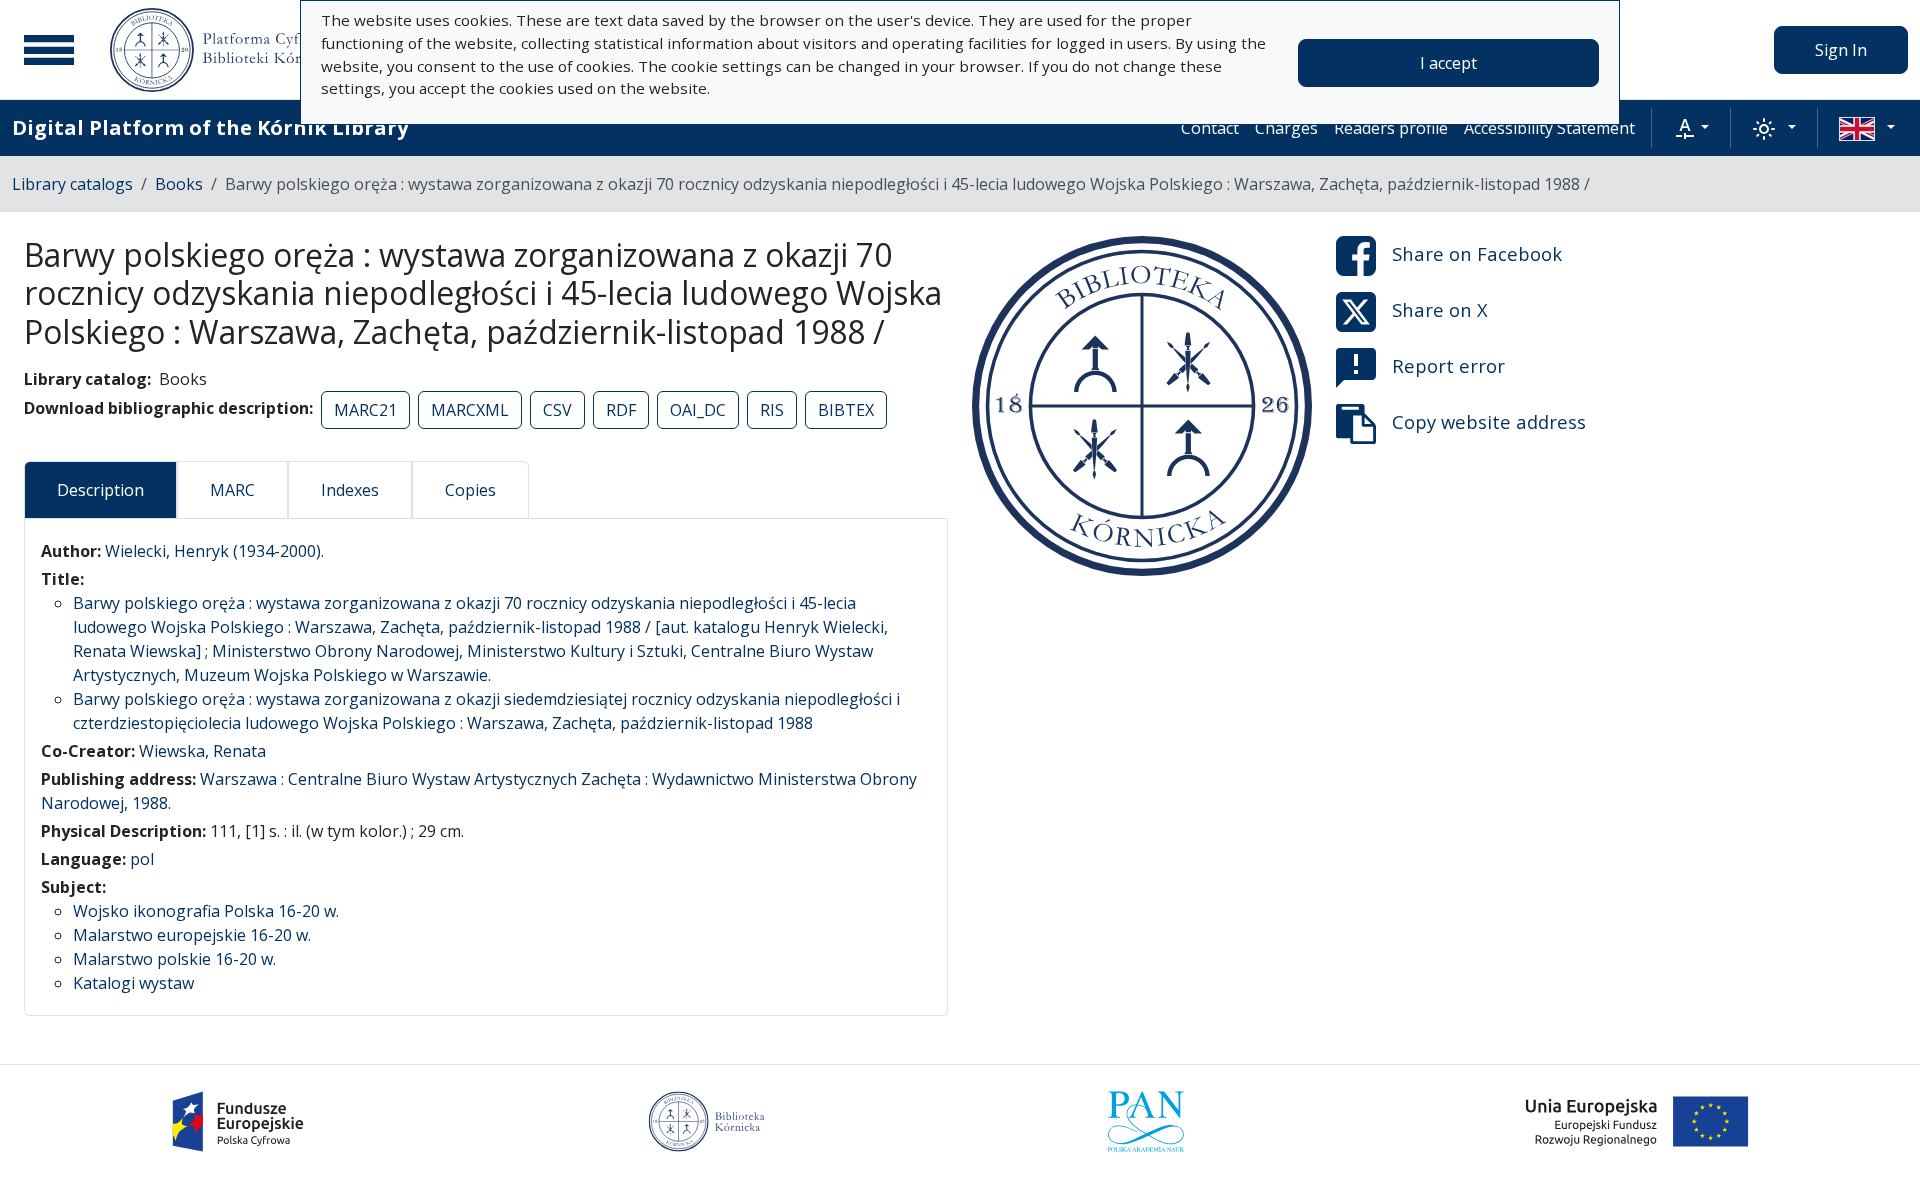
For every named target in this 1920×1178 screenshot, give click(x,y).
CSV (557, 410)
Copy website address (1489, 421)
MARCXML (470, 410)
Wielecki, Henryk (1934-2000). (214, 551)
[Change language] (1867, 128)
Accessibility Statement (1549, 128)
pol (142, 859)
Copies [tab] (470, 490)
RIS (772, 410)
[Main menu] (49, 50)
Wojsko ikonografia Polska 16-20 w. (206, 911)
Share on (1477, 253)
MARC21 (365, 410)
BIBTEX (846, 410)
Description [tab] (100, 490)
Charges (1286, 128)
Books (179, 184)
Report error (1448, 365)
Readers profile (1391, 128)
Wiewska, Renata (202, 751)
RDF (621, 410)
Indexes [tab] (350, 490)
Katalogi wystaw (133, 983)
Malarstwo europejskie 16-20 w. (192, 935)
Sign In (1841, 50)
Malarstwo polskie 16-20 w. (174, 959)
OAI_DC (698, 410)
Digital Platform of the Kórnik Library (210, 127)
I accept (1448, 63)
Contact (1210, 128)
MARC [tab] (232, 490)
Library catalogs (72, 184)
